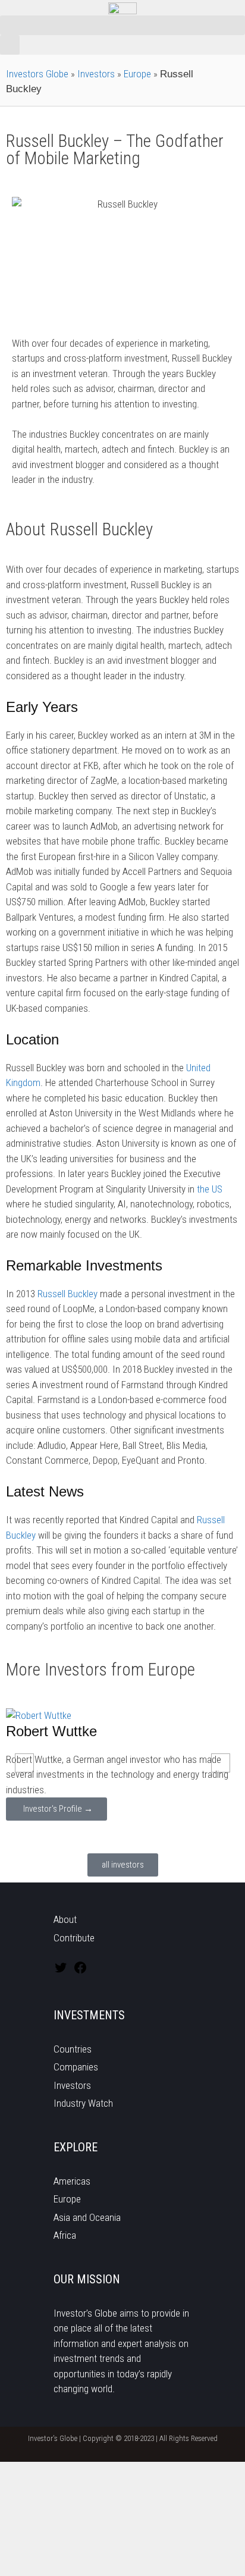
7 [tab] (146, 1834)
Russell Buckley (67, 1294)
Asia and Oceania (87, 2217)
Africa (65, 2235)
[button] (122, 25)
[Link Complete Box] (122, 1765)
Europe (137, 74)
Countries (73, 2049)
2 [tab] (87, 1834)
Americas (72, 2181)
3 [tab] (99, 1834)
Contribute (74, 1938)
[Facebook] (80, 1971)
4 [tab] (111, 1834)
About (65, 1919)
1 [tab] (75, 1834)
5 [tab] (122, 1834)
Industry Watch (83, 2103)
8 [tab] (158, 1834)
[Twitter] (61, 1971)
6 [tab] (134, 1834)
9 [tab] (170, 1834)
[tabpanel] (122, 1765)
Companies (76, 2067)
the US (210, 1189)
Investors (96, 74)
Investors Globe (37, 74)
